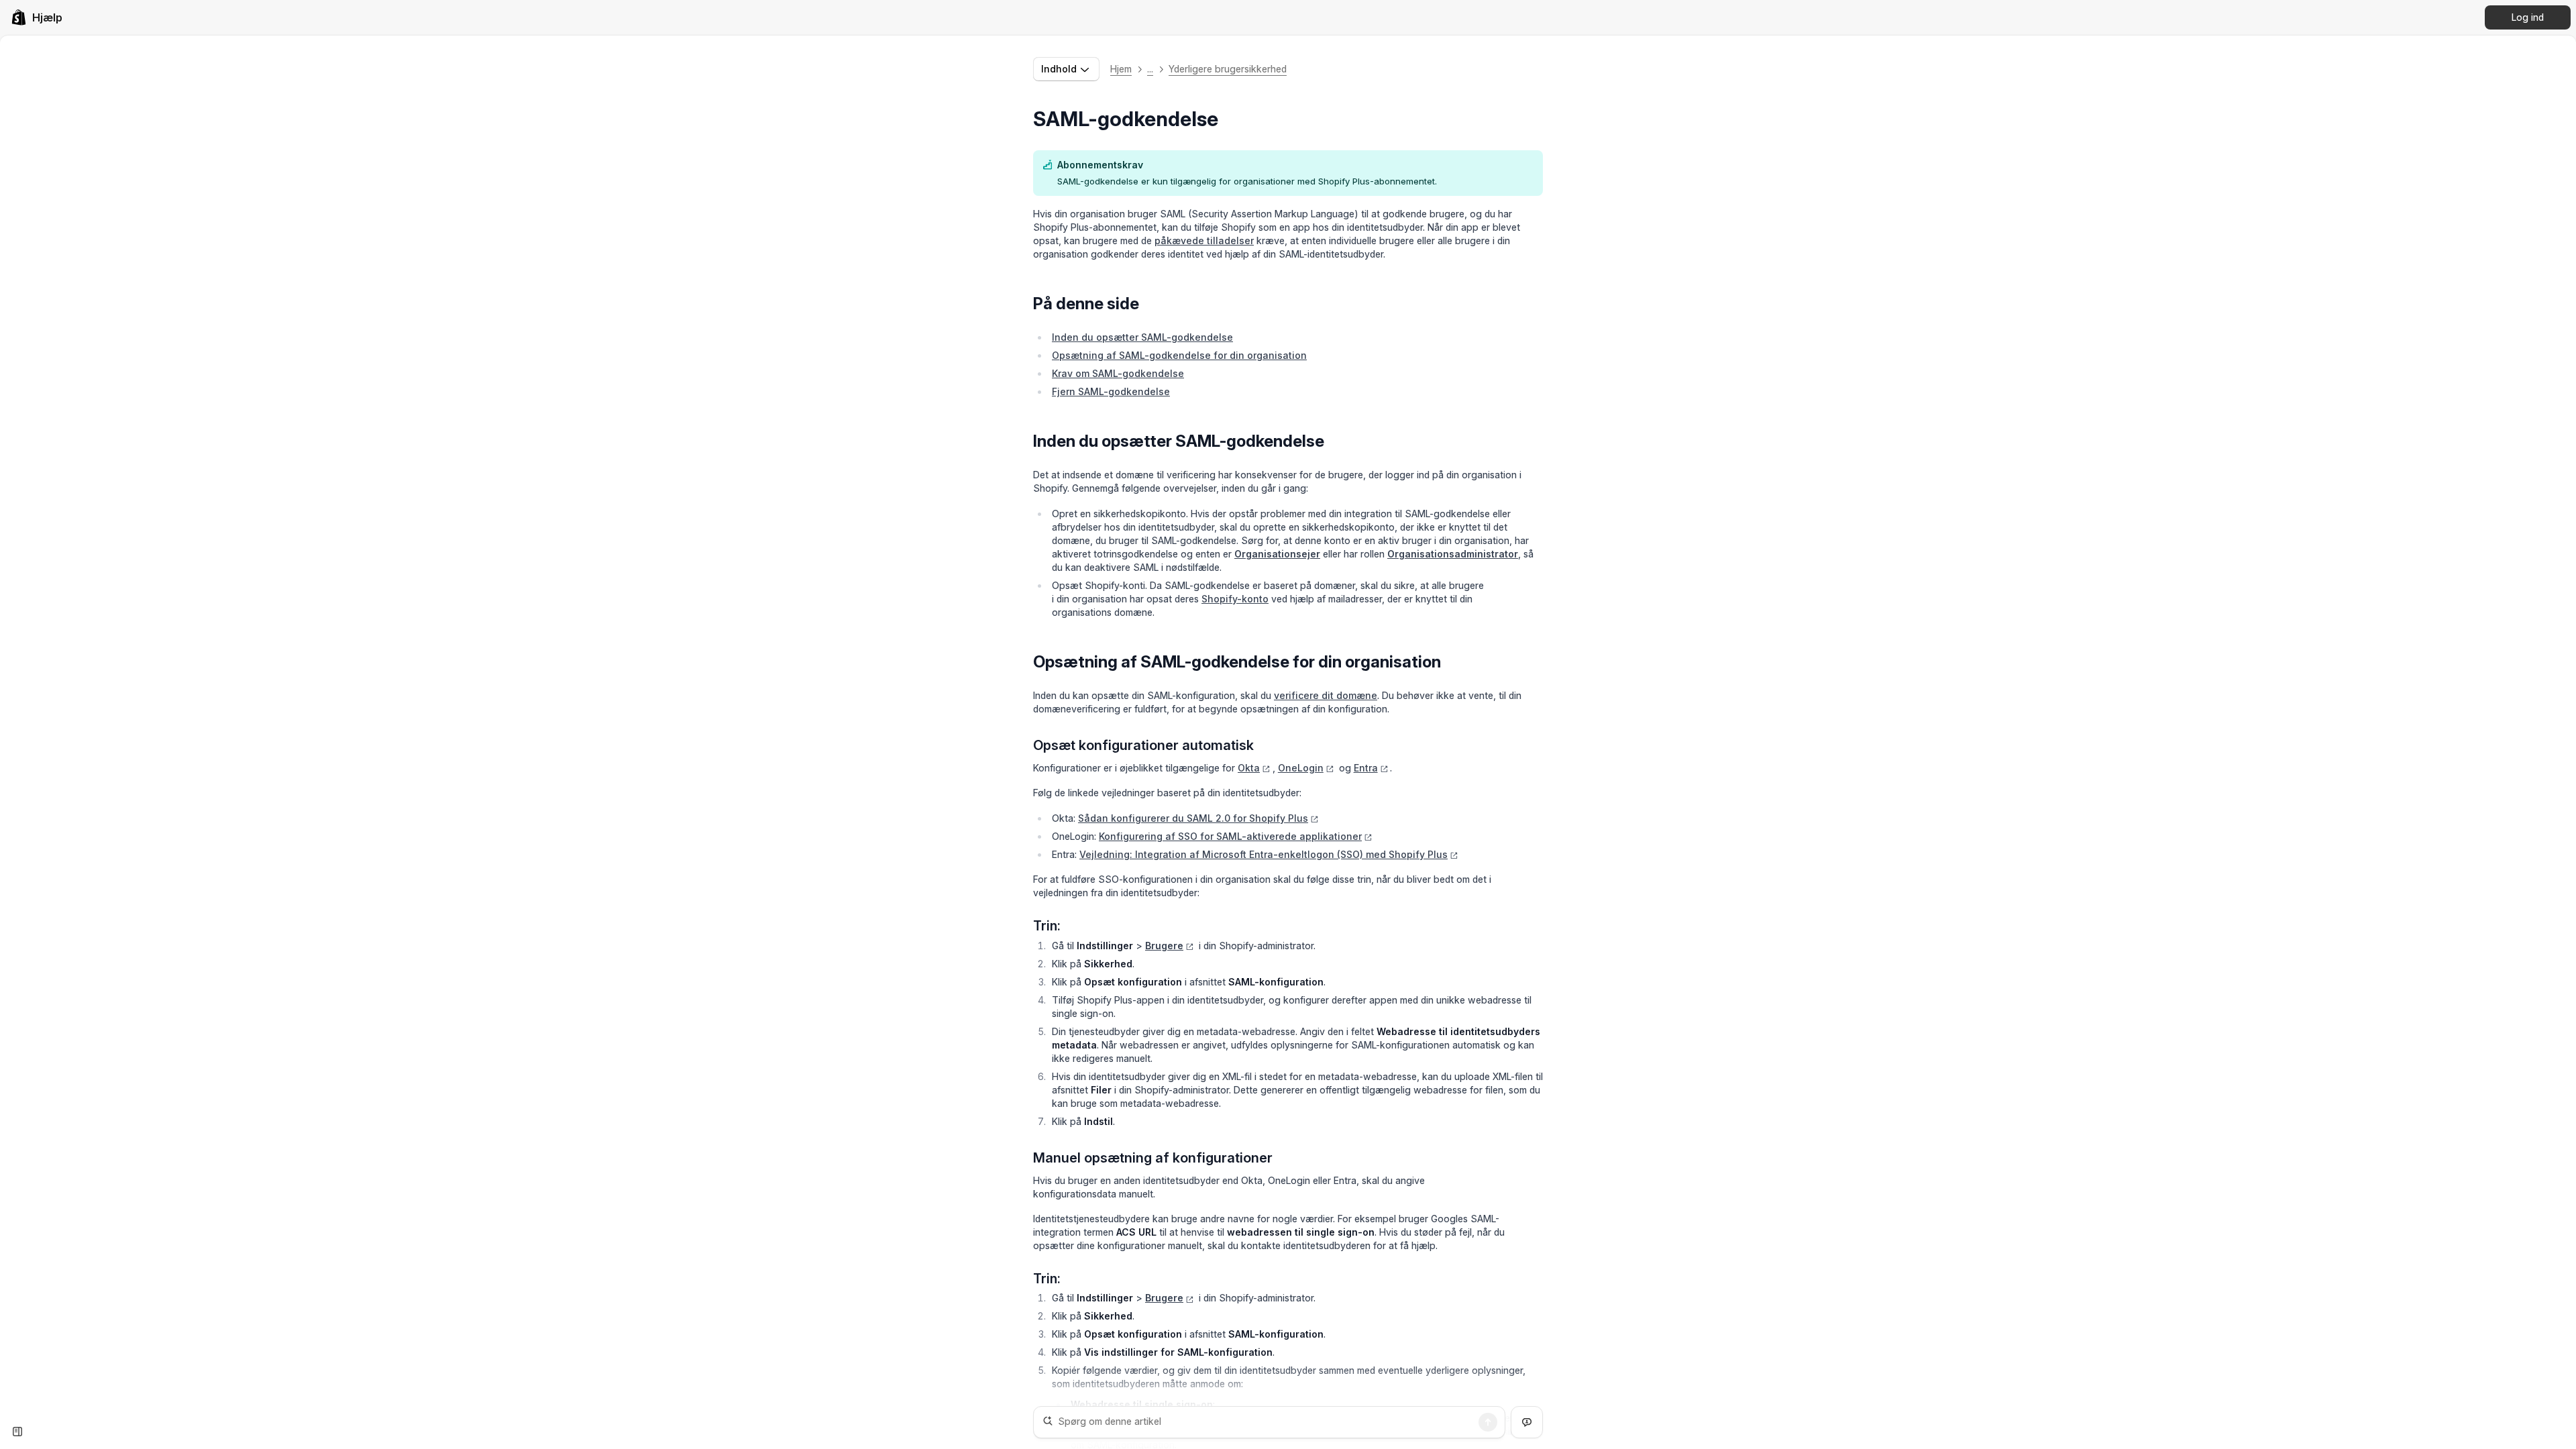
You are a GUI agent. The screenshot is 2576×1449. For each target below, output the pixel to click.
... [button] (1150, 69)
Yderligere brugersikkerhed (1228, 69)
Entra (1366, 768)
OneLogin (1301, 768)
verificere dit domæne (1326, 695)
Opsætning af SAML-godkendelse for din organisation (1179, 355)
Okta (1249, 768)
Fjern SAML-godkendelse (1111, 391)
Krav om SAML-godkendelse (1118, 373)
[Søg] (1488, 1422)
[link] (37, 17)
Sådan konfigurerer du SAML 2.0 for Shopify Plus (1193, 818)
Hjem (1121, 69)
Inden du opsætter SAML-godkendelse (1142, 337)
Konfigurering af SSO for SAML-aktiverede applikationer (1230, 836)
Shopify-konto (1235, 599)
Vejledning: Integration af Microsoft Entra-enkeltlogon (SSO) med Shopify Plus (1264, 854)
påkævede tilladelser (1204, 240)
